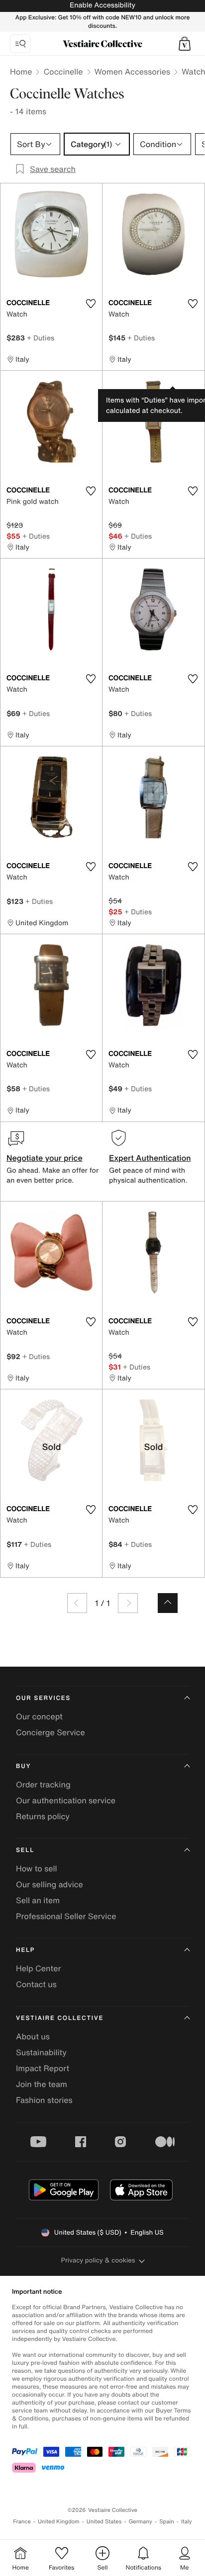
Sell (25, 1850)
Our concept (39, 1716)
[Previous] (77, 1603)
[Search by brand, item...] (20, 44)
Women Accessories (132, 72)
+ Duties (41, 338)
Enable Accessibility (102, 5)
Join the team (42, 2084)
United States (104, 2522)
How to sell (37, 1868)
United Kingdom (59, 2522)
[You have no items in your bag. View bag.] (185, 44)
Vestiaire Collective (60, 2018)
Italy (187, 2522)
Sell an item (38, 1900)
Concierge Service (51, 1732)
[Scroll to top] (168, 1603)
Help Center (38, 1968)
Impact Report (43, 2068)
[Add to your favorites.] (91, 304)
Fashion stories (44, 2100)
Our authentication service (66, 1800)
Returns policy (43, 1816)
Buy (23, 1766)
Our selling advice (50, 1884)
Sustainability (41, 2052)
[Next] (128, 1603)
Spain (167, 2522)
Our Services (43, 1698)
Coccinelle (63, 72)
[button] (185, 44)
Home (21, 72)
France (22, 2522)
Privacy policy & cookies (98, 2260)
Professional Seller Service (66, 1916)
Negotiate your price (45, 1158)
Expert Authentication (150, 1158)
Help (25, 1950)
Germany (140, 2522)
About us (33, 2036)
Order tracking (43, 1784)
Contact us (36, 1984)
